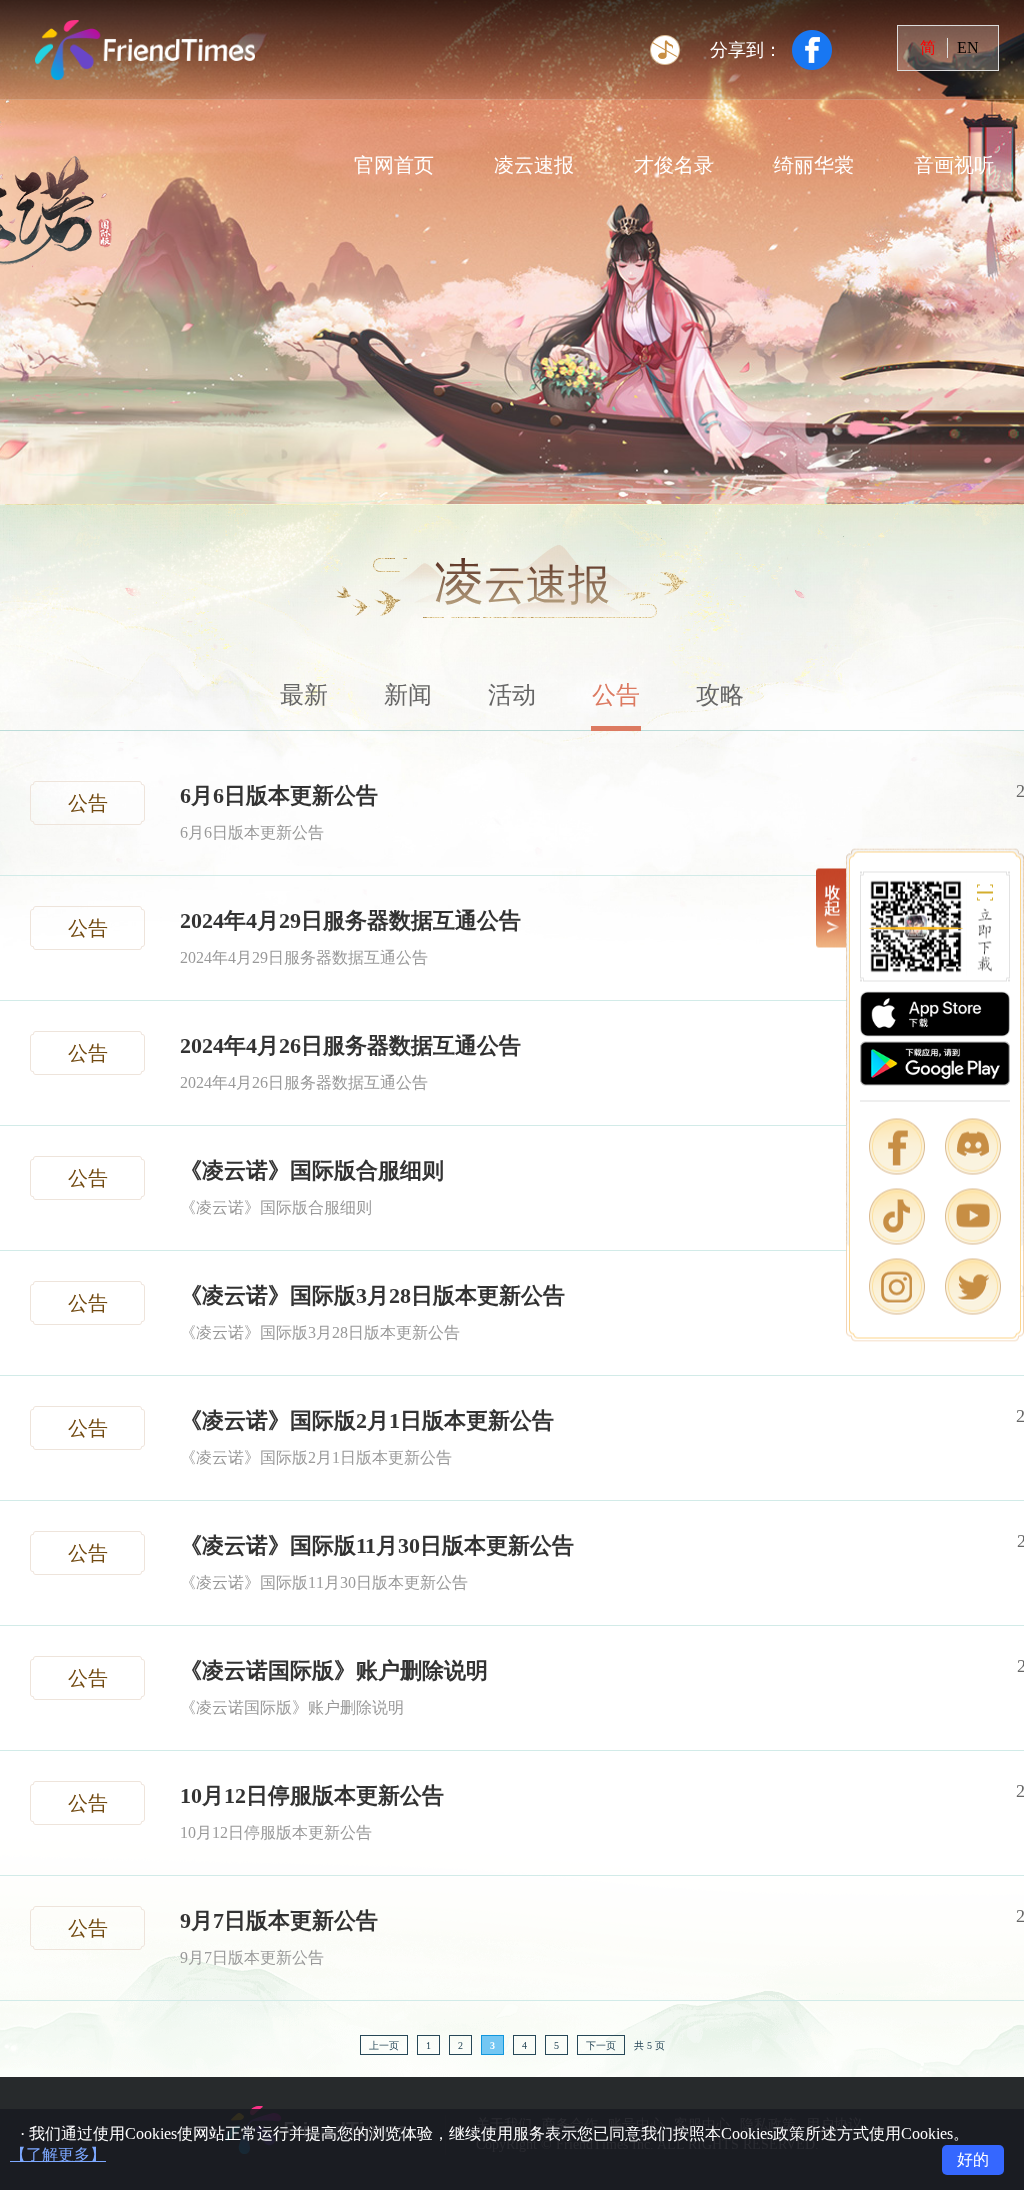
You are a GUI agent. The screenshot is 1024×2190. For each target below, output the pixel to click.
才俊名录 (674, 165)
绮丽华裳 (814, 165)
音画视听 (954, 165)
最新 (304, 695)
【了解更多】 (58, 2154)
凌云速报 (534, 165)
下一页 (601, 2045)
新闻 (408, 695)
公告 (616, 695)
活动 (512, 695)
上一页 (384, 2045)
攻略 (720, 695)
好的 (973, 2159)
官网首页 (394, 165)
